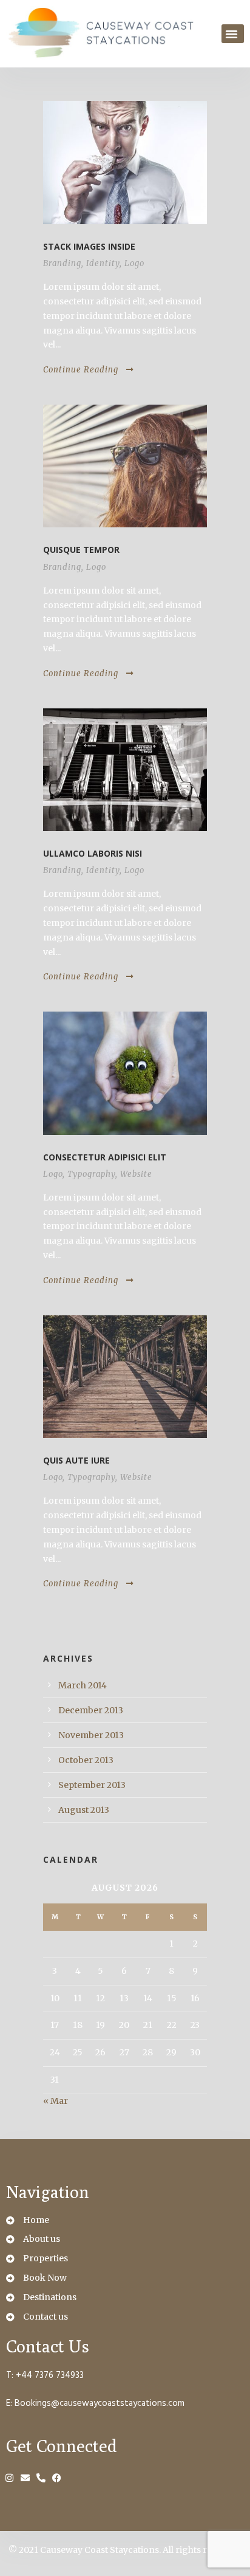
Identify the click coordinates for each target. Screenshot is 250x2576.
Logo (134, 263)
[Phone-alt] (42, 2478)
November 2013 (91, 1735)
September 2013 (92, 1785)
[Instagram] (11, 2478)
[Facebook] (58, 2478)
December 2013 (91, 1710)
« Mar (56, 2101)
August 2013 (84, 1810)
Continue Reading (81, 370)
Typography (91, 1174)
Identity (103, 263)
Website (136, 1174)
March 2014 (83, 1685)
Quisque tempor (81, 550)
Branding (62, 263)
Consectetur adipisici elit (105, 1157)
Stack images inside (89, 246)
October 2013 (86, 1760)
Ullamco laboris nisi (93, 853)
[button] (233, 34)
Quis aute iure (76, 1460)
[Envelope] (26, 2478)
